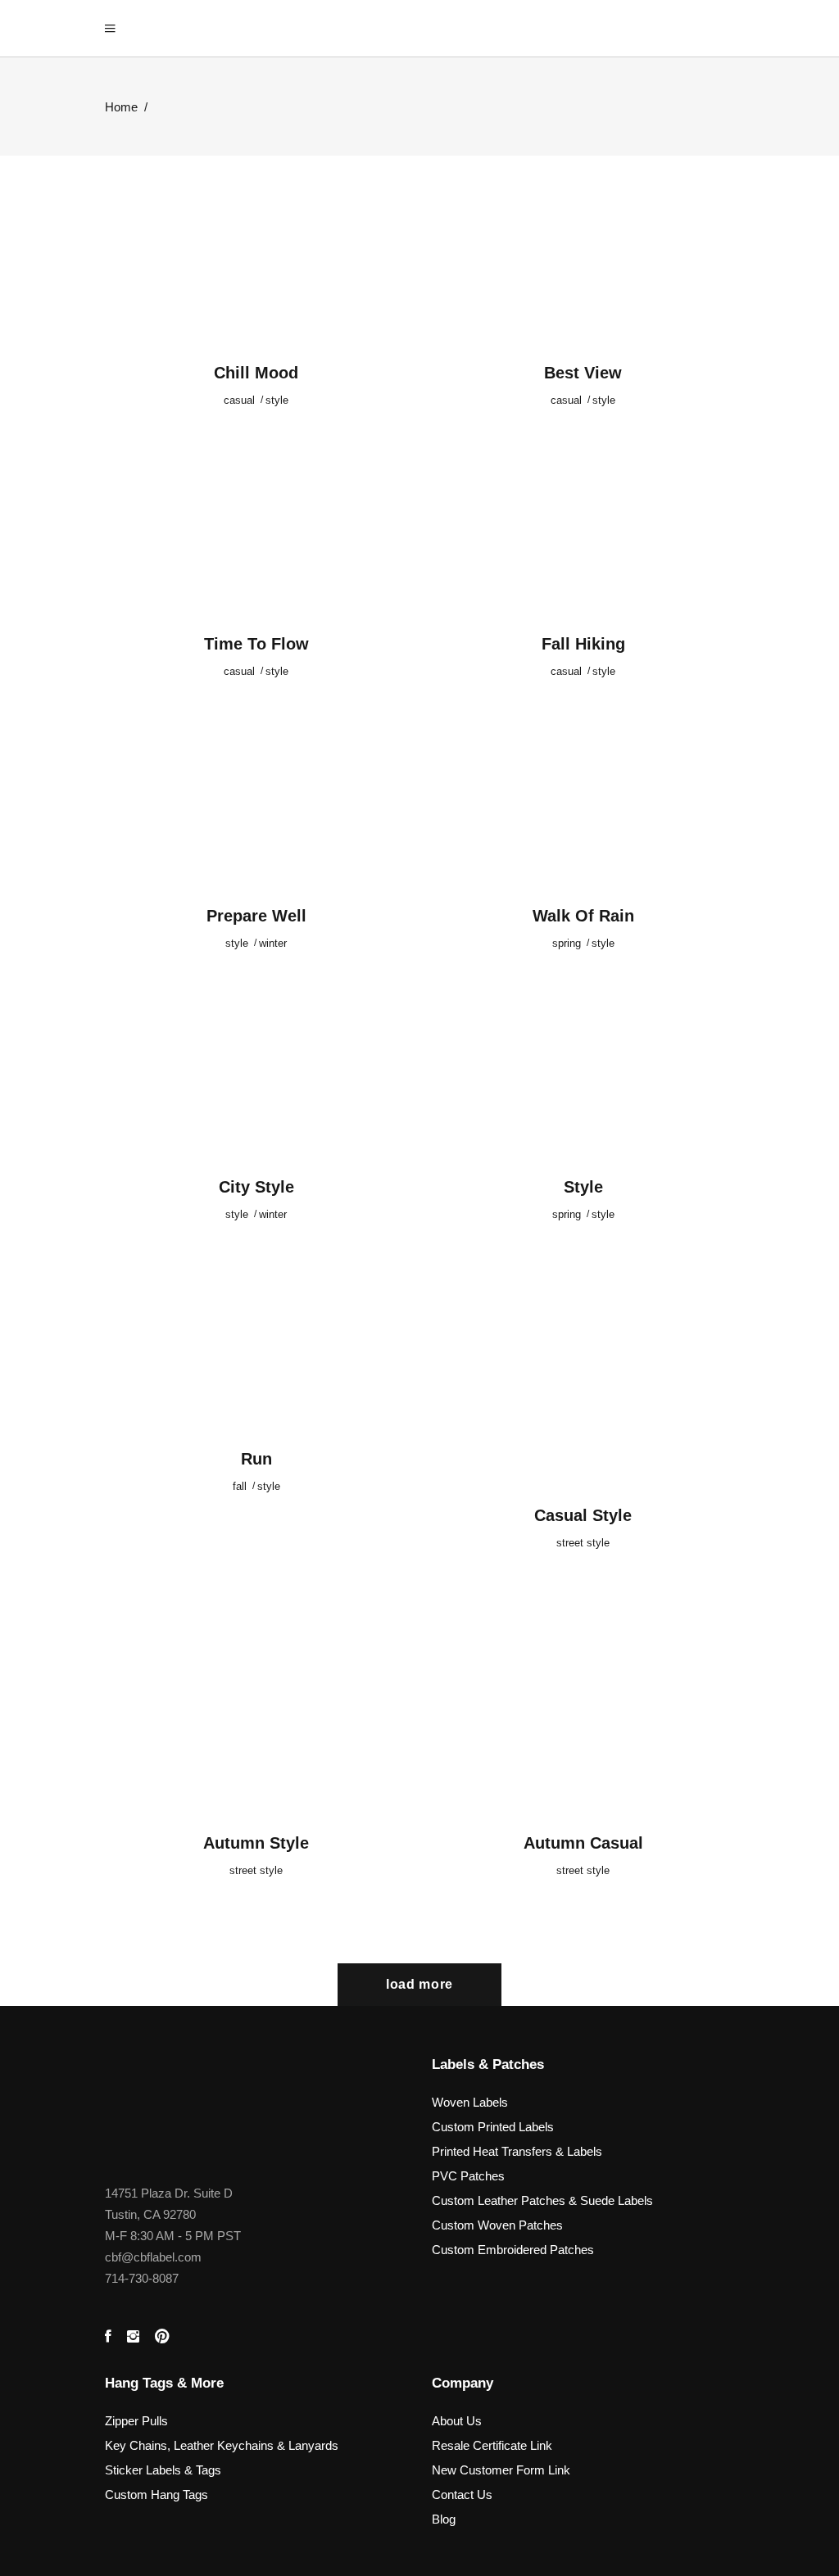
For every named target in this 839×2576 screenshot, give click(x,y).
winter (273, 943)
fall (240, 1486)
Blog (444, 2519)
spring (567, 943)
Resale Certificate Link (492, 2445)
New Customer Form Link (501, 2470)
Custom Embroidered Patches (513, 2250)
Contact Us (462, 2495)
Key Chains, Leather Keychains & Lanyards (222, 2445)
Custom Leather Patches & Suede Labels (542, 2200)
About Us (457, 2421)
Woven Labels (470, 2102)
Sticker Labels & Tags (163, 2470)
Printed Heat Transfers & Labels (517, 2151)
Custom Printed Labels (493, 2127)
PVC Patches (468, 2176)
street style (583, 1543)
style (277, 400)
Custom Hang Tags (156, 2495)
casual (239, 400)
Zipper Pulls (136, 2421)
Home (121, 107)
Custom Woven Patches (497, 2225)
